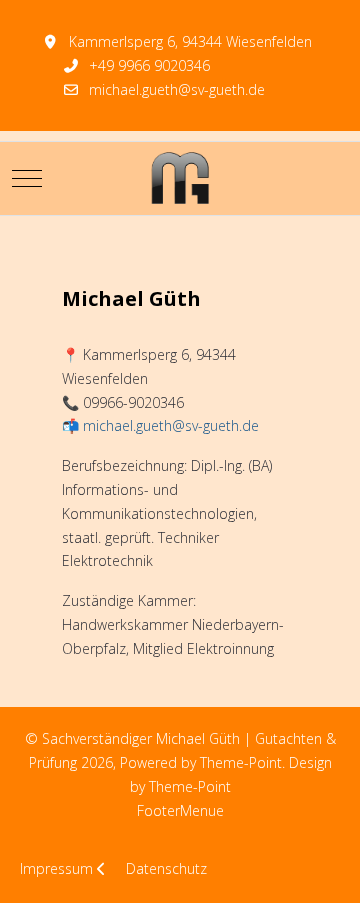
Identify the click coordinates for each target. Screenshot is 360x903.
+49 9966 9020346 (149, 65)
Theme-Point (241, 762)
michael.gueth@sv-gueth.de (177, 89)
